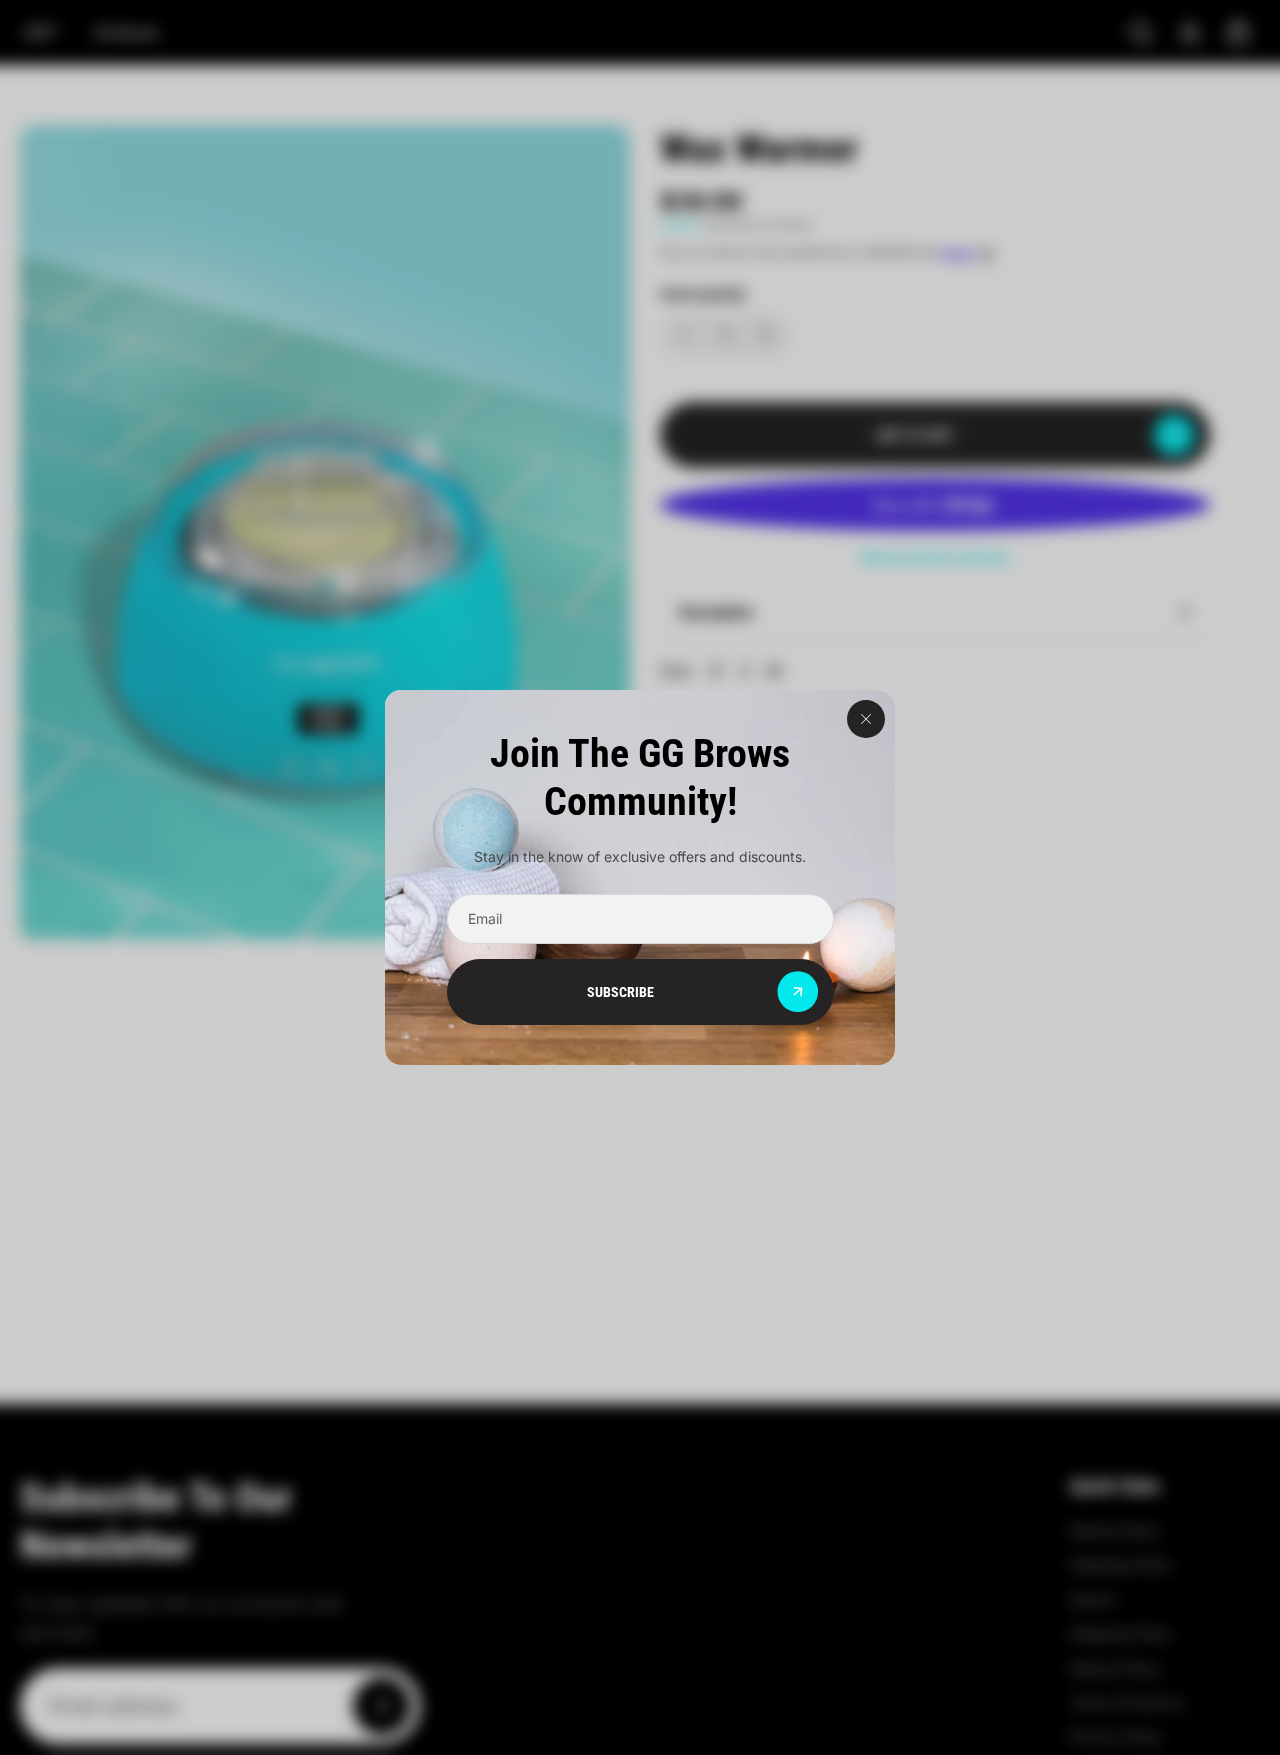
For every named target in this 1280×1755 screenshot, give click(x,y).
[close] (866, 719)
